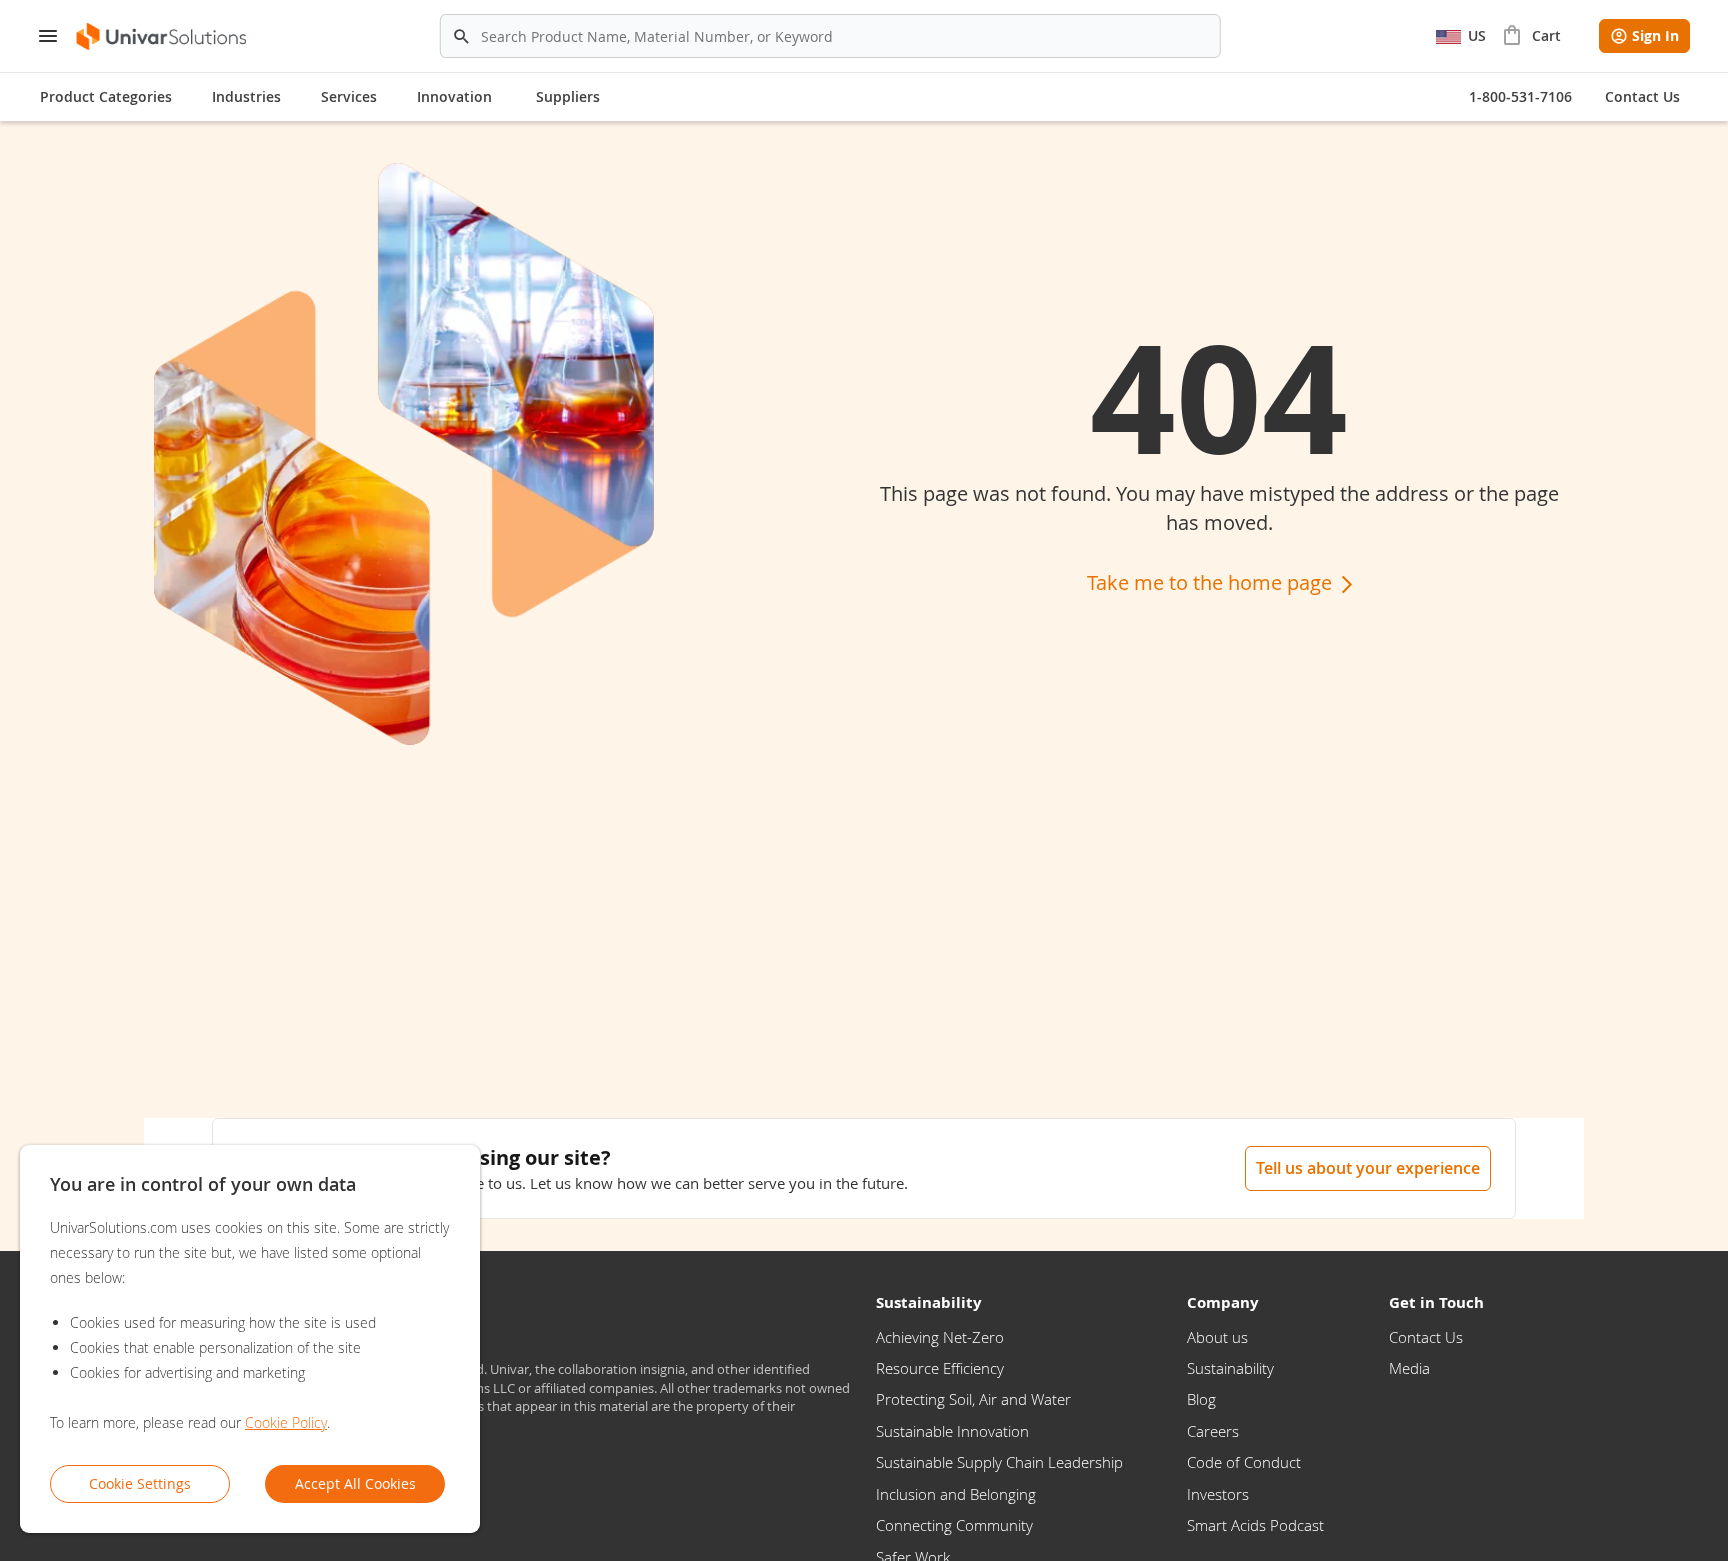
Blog (1201, 1399)
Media (1409, 1368)
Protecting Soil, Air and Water (973, 1399)
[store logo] (162, 36)
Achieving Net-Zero (940, 1337)
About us (1217, 1337)
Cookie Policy (286, 1422)
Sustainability (1230, 1368)
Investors (1218, 1494)
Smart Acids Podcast (1255, 1525)
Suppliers (568, 96)
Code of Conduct (1244, 1462)
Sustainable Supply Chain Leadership (999, 1462)
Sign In (1655, 35)
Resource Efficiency (940, 1368)
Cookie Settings (140, 1483)
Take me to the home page (1212, 582)
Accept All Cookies (355, 1483)
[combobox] (830, 36)
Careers (1213, 1431)
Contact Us (1426, 1337)
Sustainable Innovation (952, 1431)
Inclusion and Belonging (956, 1494)
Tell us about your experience (1368, 1168)
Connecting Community (954, 1525)
